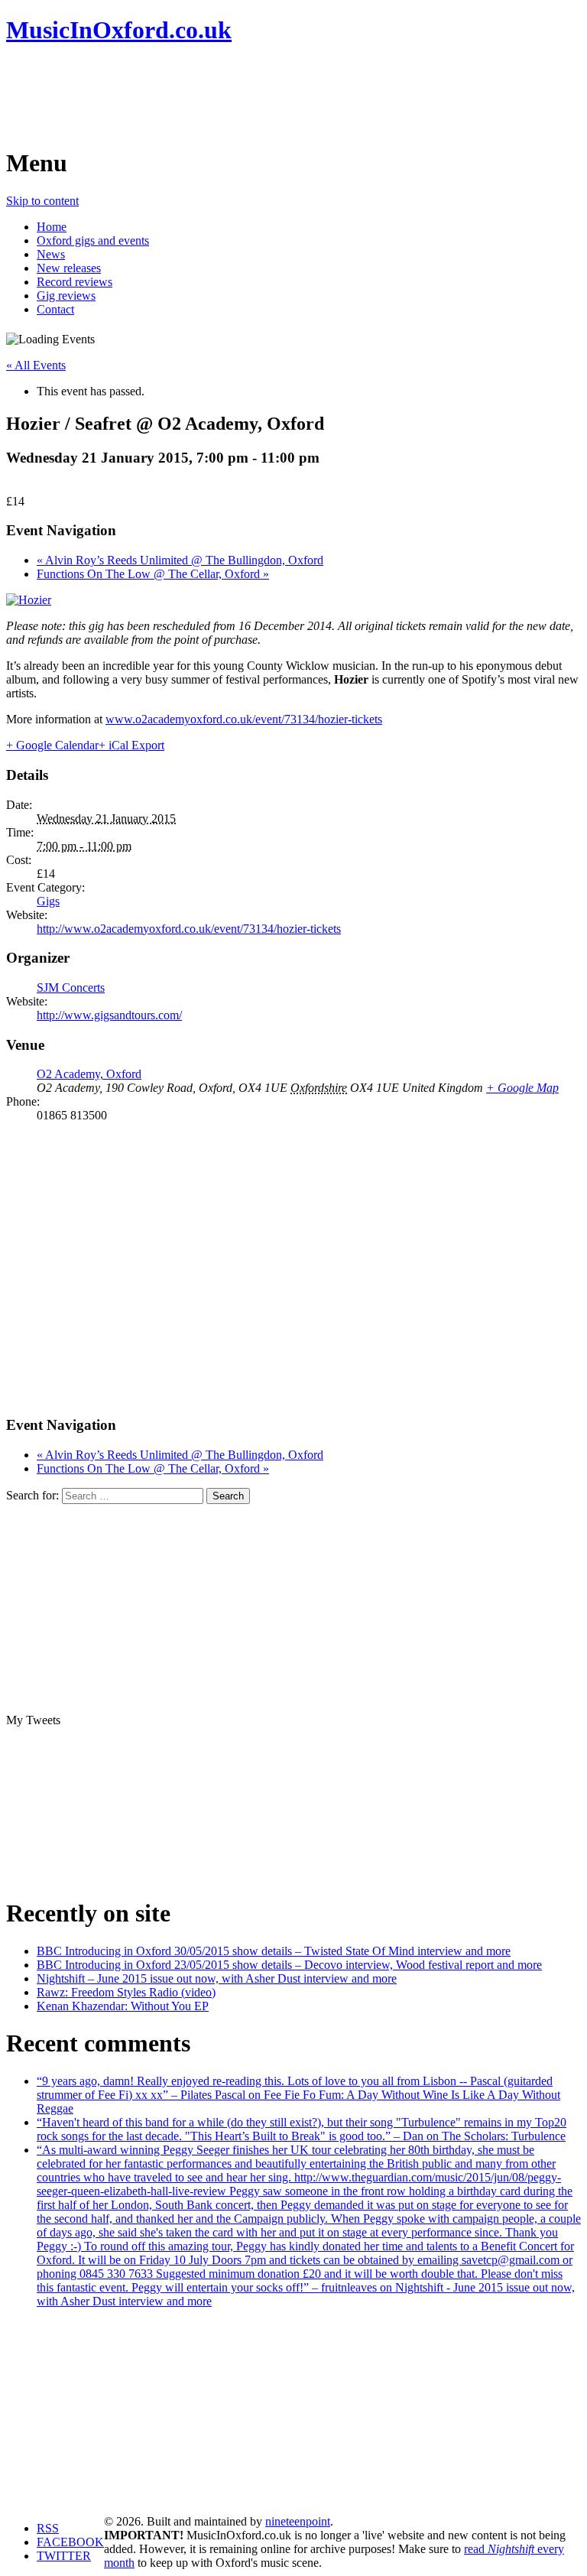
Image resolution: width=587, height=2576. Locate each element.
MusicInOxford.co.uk (119, 30)
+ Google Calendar (52, 745)
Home (52, 227)
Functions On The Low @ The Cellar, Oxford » (153, 574)
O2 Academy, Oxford (89, 1074)
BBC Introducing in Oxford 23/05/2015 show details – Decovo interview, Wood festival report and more (289, 1965)
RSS (48, 2528)
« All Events (36, 365)
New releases (69, 268)
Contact (55, 309)
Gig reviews (66, 296)
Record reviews (75, 282)
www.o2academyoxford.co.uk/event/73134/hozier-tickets (244, 719)
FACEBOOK (70, 2542)
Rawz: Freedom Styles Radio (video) (126, 1992)
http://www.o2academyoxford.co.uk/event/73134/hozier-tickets (189, 929)
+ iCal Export (131, 745)
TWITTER (64, 2556)
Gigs (48, 901)
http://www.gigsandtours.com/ (109, 1015)
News (51, 254)
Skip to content (42, 201)
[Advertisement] (284, 96)
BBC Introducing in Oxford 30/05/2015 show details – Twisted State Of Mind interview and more (274, 1951)
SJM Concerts (71, 988)
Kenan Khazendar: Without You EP (123, 2006)
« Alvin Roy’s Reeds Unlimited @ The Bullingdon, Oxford (180, 560)
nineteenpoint (298, 2521)
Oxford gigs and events (93, 240)
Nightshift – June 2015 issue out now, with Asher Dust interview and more (217, 1978)
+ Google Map (522, 1088)
